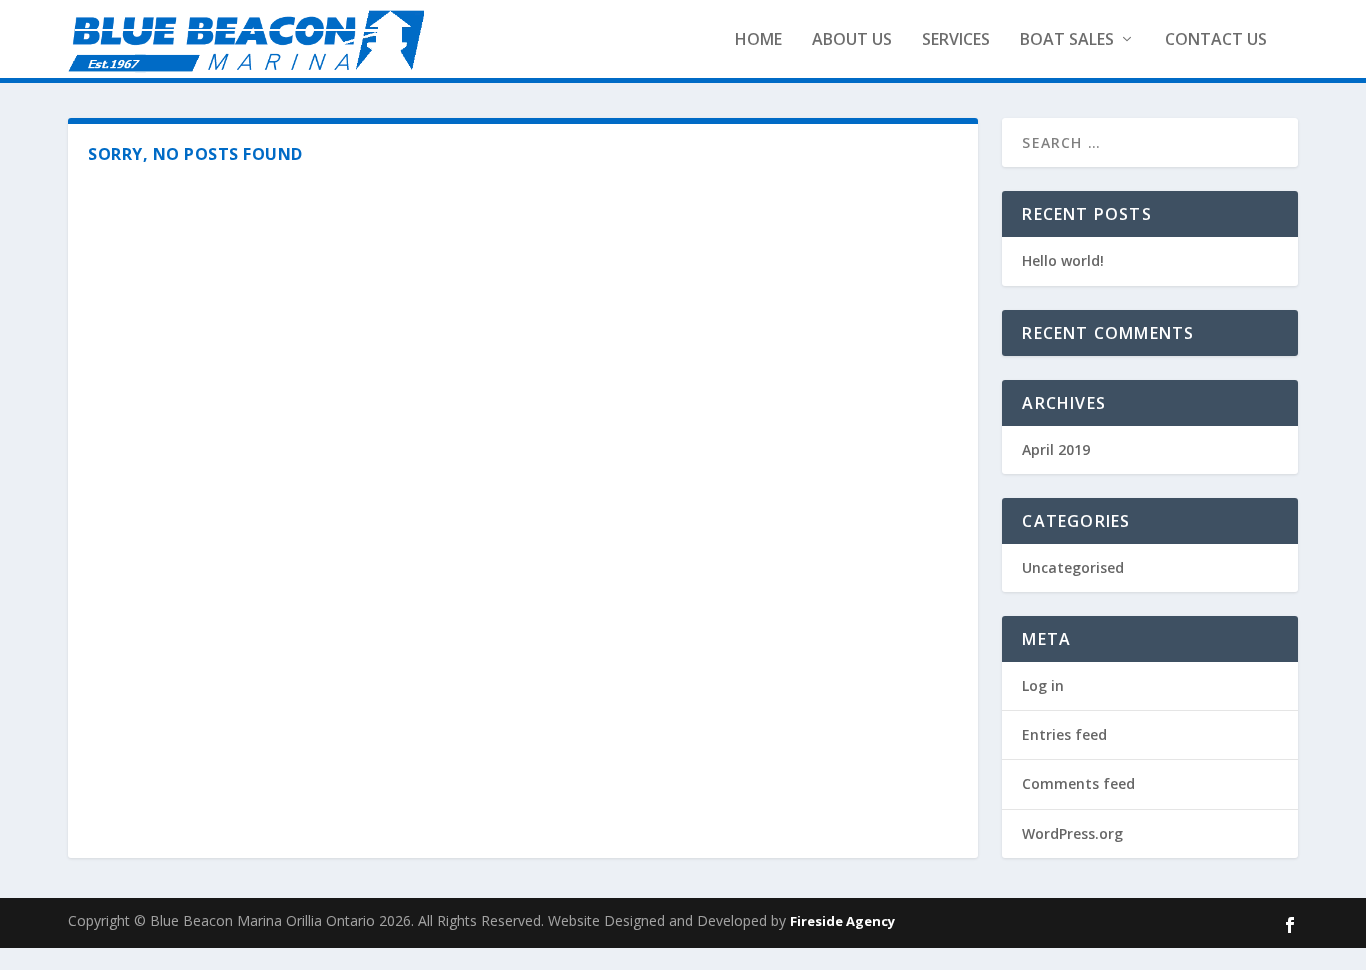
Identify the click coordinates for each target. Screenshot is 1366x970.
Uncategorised (1073, 567)
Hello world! (1063, 260)
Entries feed (1064, 734)
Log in (1043, 685)
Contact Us (1216, 39)
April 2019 (1056, 449)
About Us (852, 39)
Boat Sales (1067, 39)
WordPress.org (1072, 833)
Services (956, 39)
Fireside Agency (842, 921)
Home (758, 39)
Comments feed (1078, 783)
